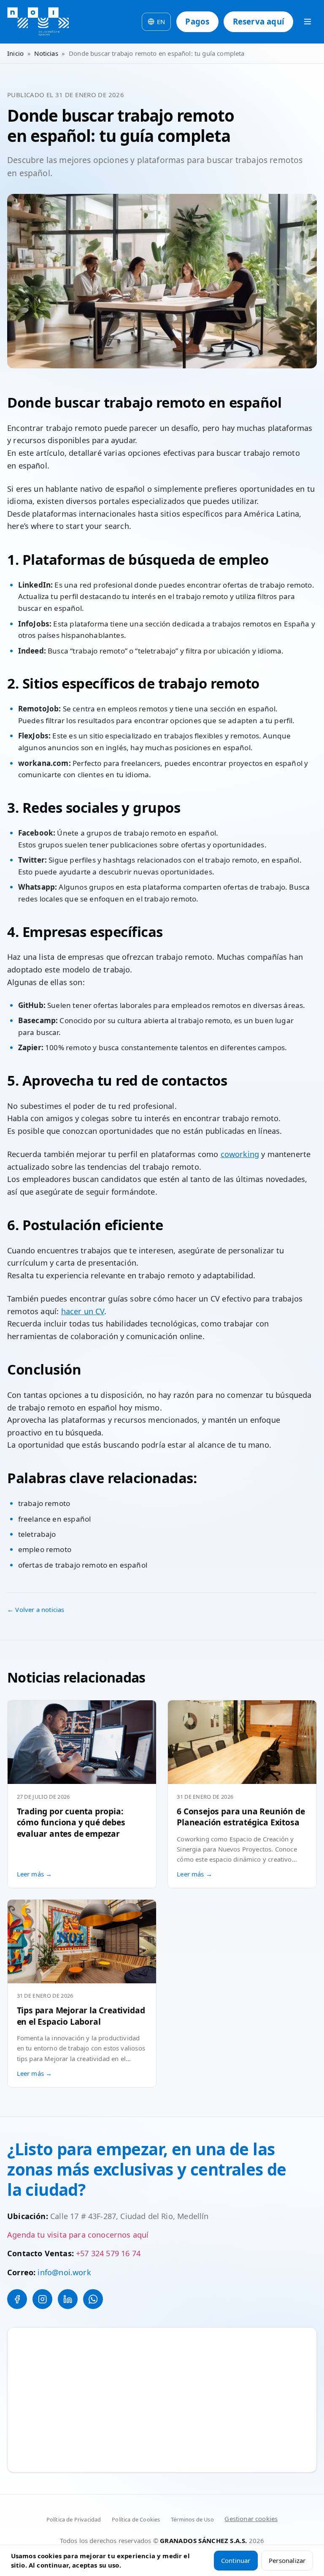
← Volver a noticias (36, 1609)
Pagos (197, 21)
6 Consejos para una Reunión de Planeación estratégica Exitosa (241, 1817)
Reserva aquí (259, 21)
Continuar (236, 2560)
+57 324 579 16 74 (108, 2253)
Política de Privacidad (74, 2519)
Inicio (15, 53)
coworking (240, 1154)
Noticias (46, 53)
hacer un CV (83, 1311)
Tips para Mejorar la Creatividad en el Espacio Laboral (81, 2016)
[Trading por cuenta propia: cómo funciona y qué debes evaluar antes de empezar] (82, 1742)
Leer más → (35, 1874)
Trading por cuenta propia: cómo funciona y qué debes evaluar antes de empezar (71, 1822)
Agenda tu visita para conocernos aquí (78, 2235)
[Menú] (308, 22)
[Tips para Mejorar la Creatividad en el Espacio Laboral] (82, 1942)
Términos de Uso (192, 2519)
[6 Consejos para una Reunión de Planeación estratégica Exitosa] (242, 1742)
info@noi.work (64, 2272)
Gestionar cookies (251, 2519)
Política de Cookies (136, 2519)
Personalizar (287, 2560)
